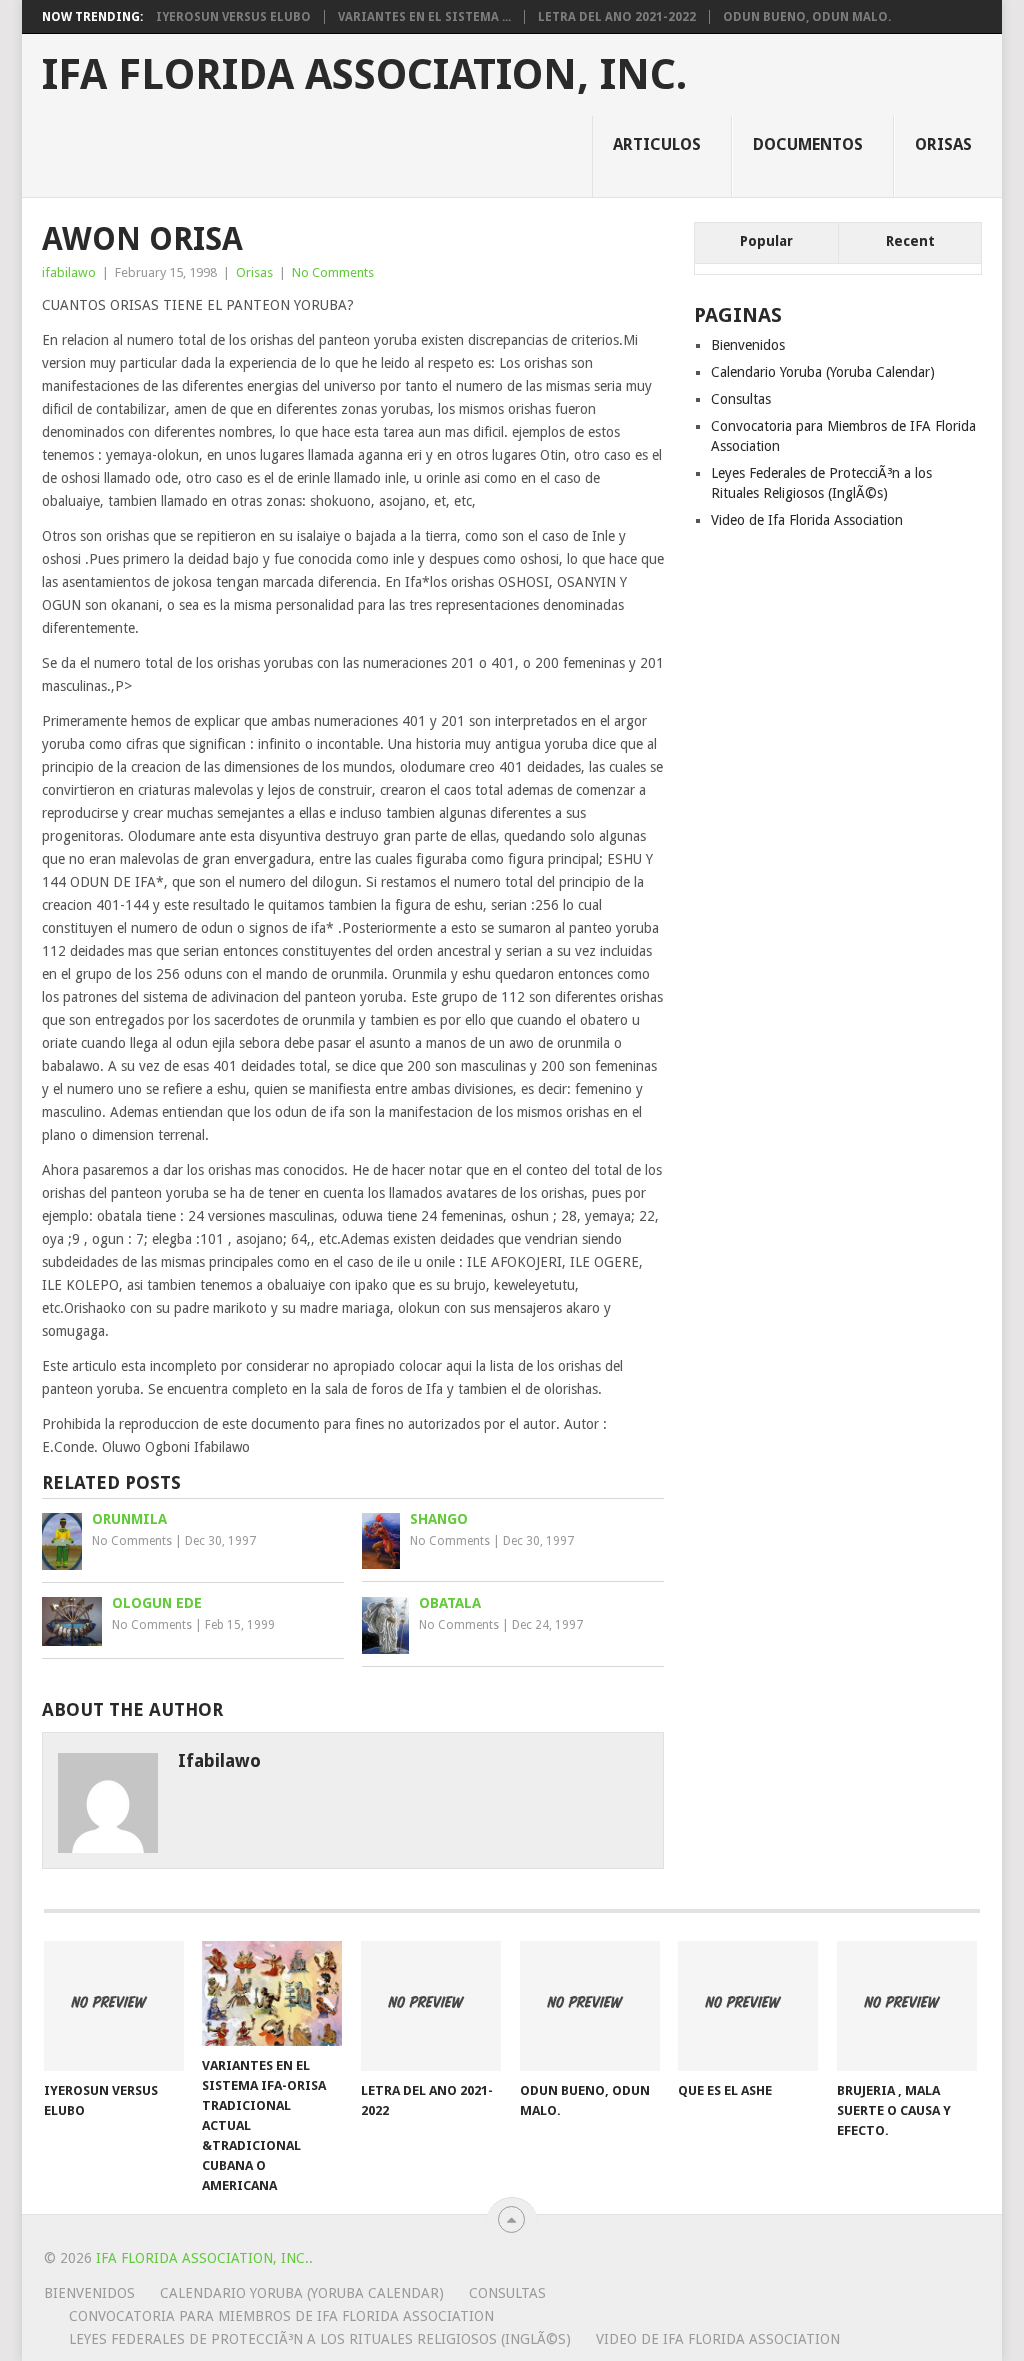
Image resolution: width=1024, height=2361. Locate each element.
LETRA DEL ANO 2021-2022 (617, 17)
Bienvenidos (748, 345)
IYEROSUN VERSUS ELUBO (233, 17)
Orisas (943, 144)
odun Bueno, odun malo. (807, 17)
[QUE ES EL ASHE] (748, 2006)
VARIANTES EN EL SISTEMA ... (424, 17)
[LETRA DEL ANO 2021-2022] (431, 2006)
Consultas (741, 399)
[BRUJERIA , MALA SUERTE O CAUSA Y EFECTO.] (907, 2006)
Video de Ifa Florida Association (807, 520)
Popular (766, 241)
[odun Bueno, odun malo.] (590, 2006)
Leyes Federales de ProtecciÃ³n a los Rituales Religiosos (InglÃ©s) (320, 2339)
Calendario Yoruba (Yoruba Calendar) (823, 372)
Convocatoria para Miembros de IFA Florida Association (281, 2316)
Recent (910, 241)
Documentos (808, 144)
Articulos (657, 144)
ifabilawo (69, 272)
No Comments (333, 272)
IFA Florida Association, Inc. (364, 75)
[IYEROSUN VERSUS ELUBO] (114, 2006)
